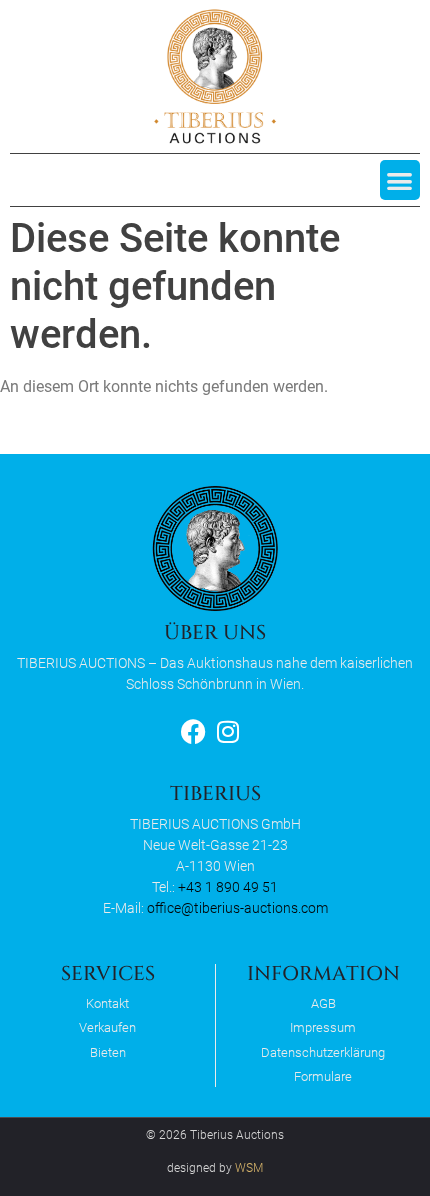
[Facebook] (193, 731)
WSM (249, 1168)
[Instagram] (228, 731)
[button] (400, 180)
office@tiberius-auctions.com (237, 908)
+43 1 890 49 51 (228, 887)
